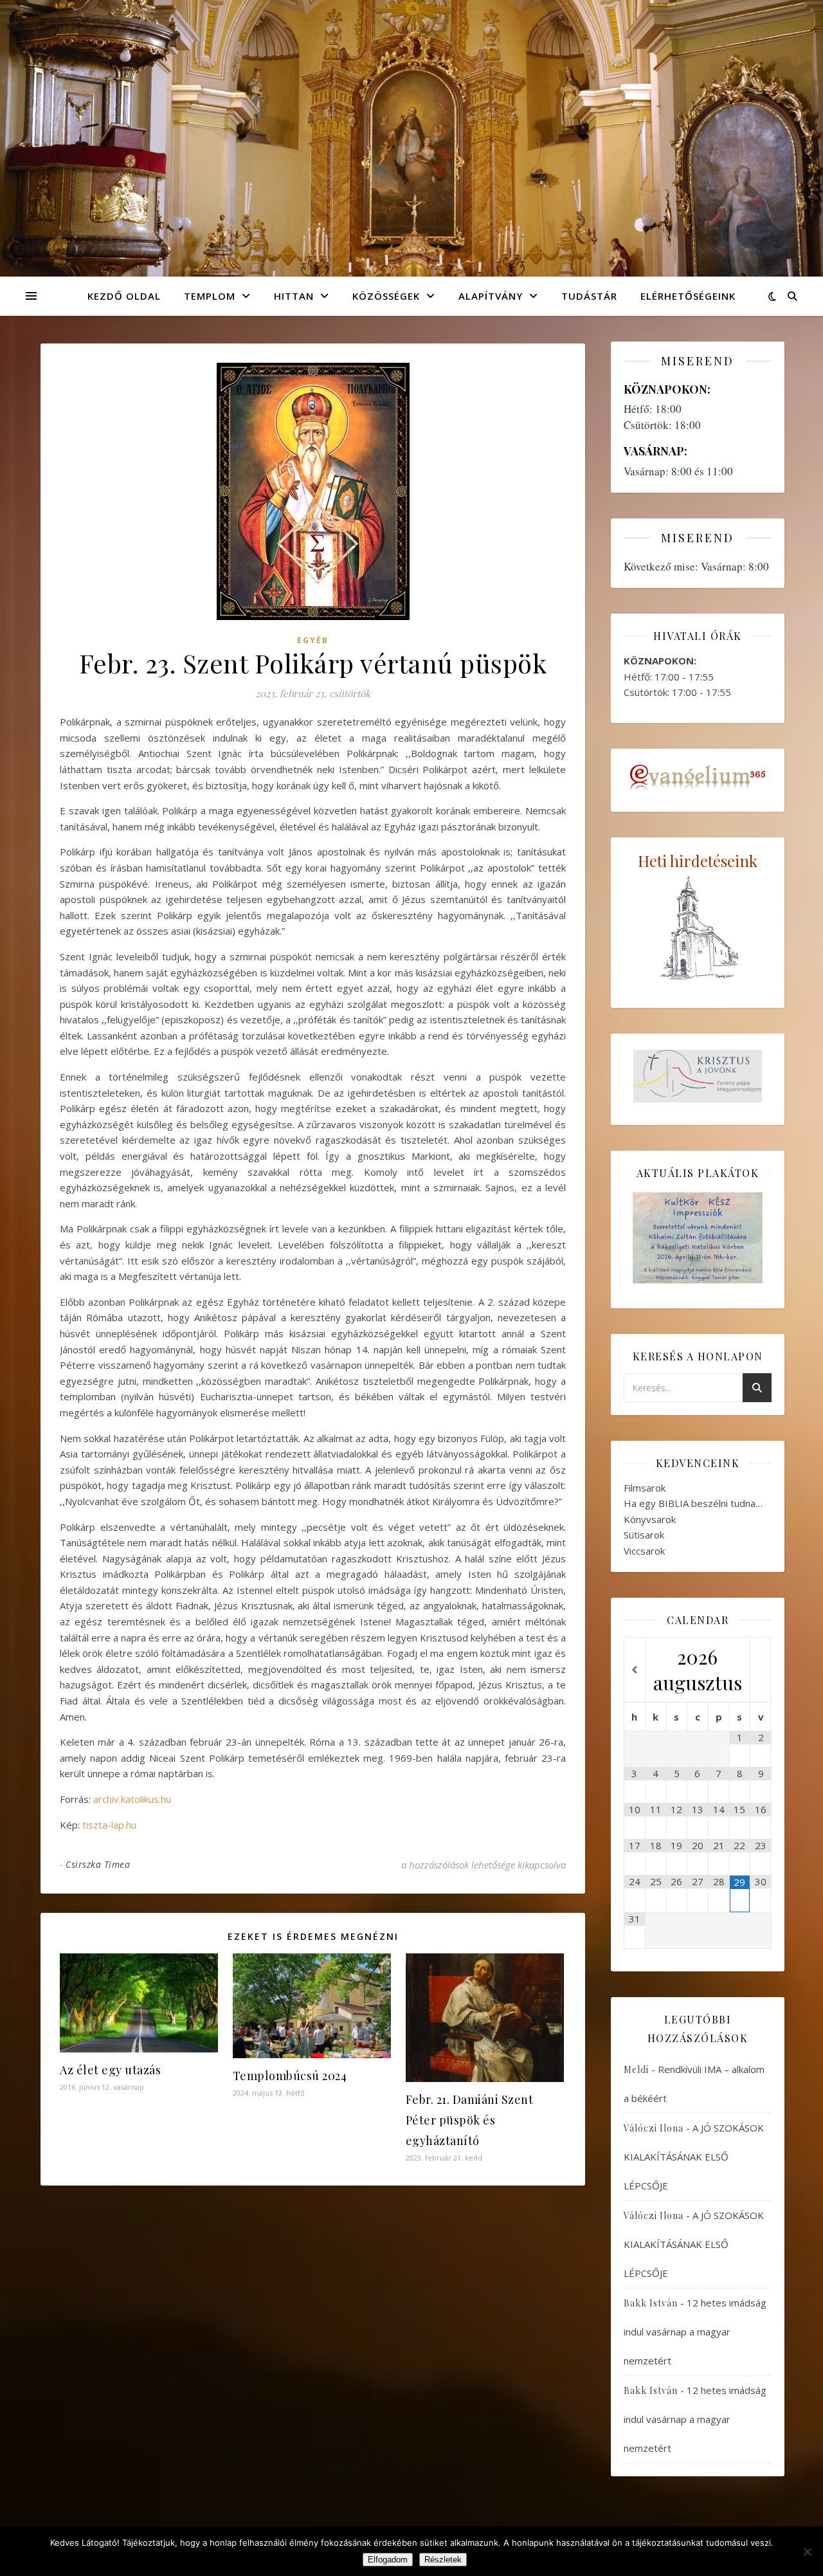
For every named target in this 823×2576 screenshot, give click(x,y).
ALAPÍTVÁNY (491, 296)
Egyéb (313, 640)
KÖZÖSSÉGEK (386, 296)
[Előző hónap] (635, 1670)
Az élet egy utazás (110, 2070)
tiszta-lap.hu (109, 1825)
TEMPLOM (210, 296)
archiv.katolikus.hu (132, 1799)
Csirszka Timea (98, 1864)
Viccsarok (644, 1551)
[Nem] (807, 2552)
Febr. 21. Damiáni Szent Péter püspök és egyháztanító (470, 2120)
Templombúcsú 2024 (290, 2076)
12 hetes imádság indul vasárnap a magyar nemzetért (695, 2332)
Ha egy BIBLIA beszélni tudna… (693, 1503)
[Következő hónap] (761, 1670)
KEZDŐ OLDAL (124, 296)
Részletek (443, 2560)
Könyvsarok (650, 1519)
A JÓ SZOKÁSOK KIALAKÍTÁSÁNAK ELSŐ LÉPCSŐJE (694, 2157)
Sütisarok (644, 1535)
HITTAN (294, 296)
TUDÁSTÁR (589, 296)
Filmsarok (645, 1488)
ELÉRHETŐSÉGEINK (688, 296)
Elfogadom (388, 2560)
